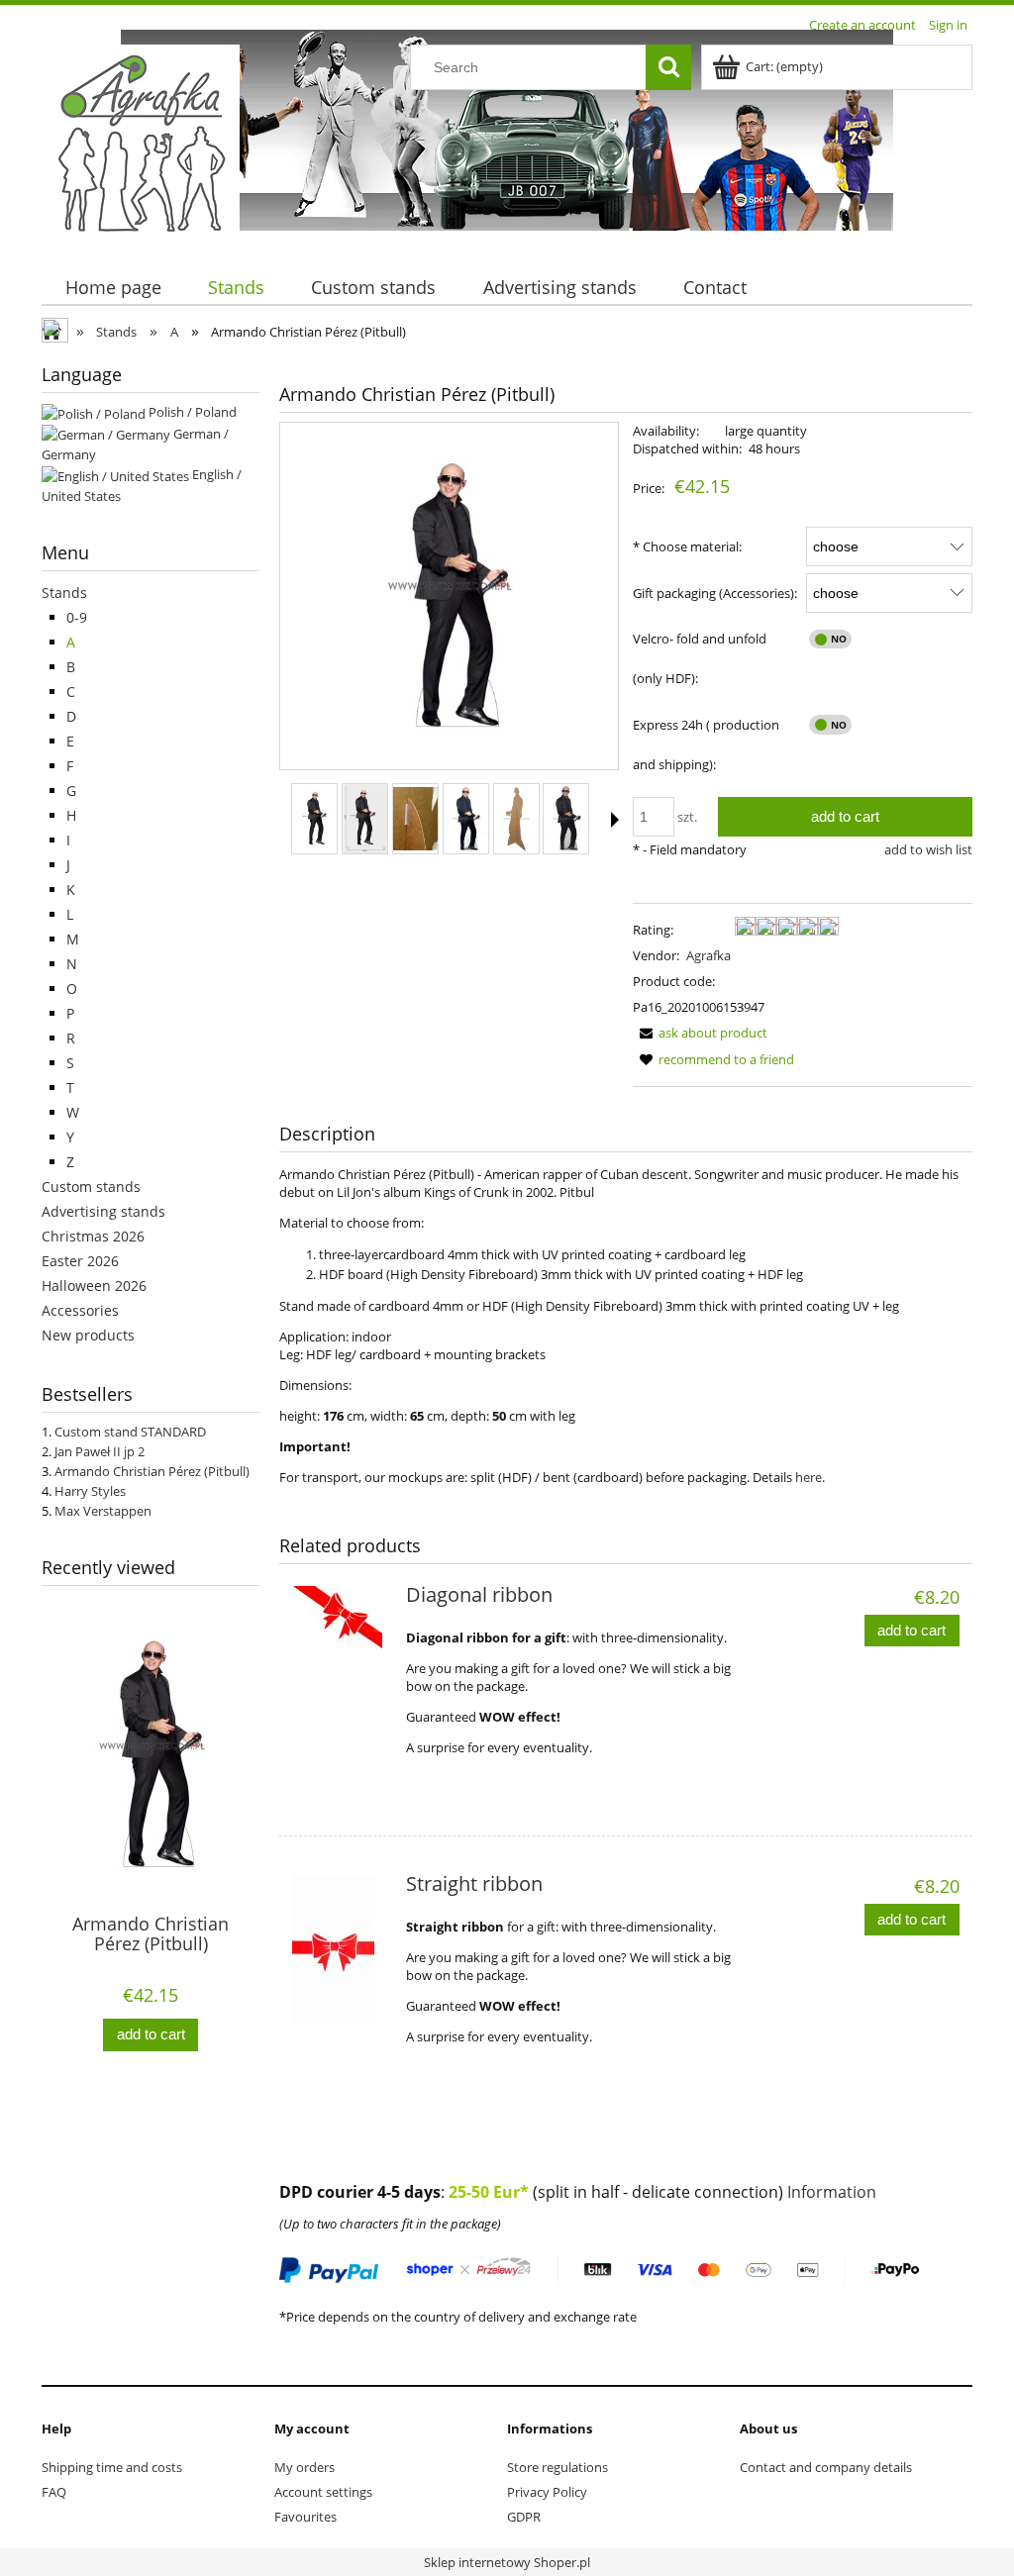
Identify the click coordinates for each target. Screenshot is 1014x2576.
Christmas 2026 (93, 1236)
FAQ (54, 2492)
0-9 (77, 617)
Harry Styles (90, 1491)
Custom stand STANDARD (130, 1432)
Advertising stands (103, 1211)
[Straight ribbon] (342, 1949)
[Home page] (141, 142)
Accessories (80, 1310)
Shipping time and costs (112, 2467)
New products (88, 1335)
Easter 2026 (80, 1261)
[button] (615, 820)
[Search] (668, 67)
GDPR (524, 2517)
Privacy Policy (547, 2492)
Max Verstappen (103, 1511)
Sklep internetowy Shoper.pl (507, 2562)
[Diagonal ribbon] (342, 1660)
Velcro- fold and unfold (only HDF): (700, 658)
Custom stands (91, 1187)
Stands (64, 593)
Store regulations (558, 2467)
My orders (304, 2467)
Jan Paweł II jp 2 (100, 1451)
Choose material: (687, 546)
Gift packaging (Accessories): (715, 593)
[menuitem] (113, 288)
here (809, 1477)
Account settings (323, 2492)
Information (832, 2192)
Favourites (305, 2517)
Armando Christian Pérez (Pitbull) (152, 1471)
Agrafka (709, 955)
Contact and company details (826, 2467)
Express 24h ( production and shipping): (706, 744)
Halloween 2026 (94, 1286)
